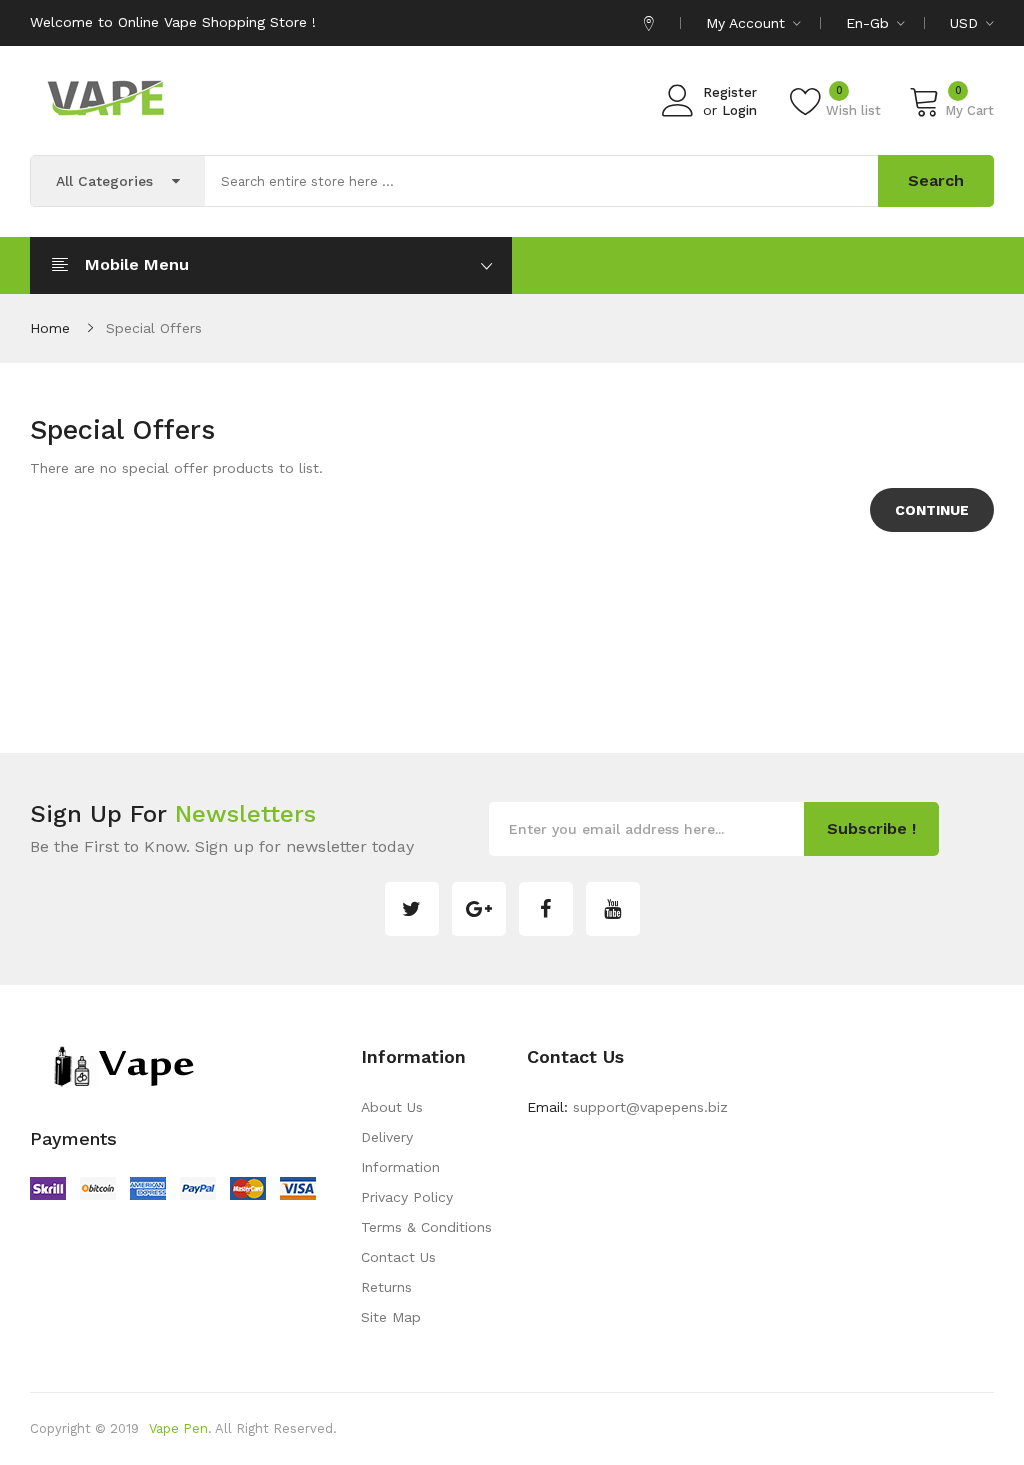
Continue (932, 510)
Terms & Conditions (426, 1227)
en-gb (870, 23)
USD (966, 23)
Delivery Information (400, 1152)
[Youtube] (613, 909)
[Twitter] (412, 909)
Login (739, 110)
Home (50, 328)
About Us (392, 1107)
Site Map (391, 1317)
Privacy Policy (407, 1197)
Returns (386, 1287)
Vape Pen (178, 1428)
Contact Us (398, 1257)
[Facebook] (546, 909)
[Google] (479, 909)
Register (730, 92)
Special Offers (154, 328)
